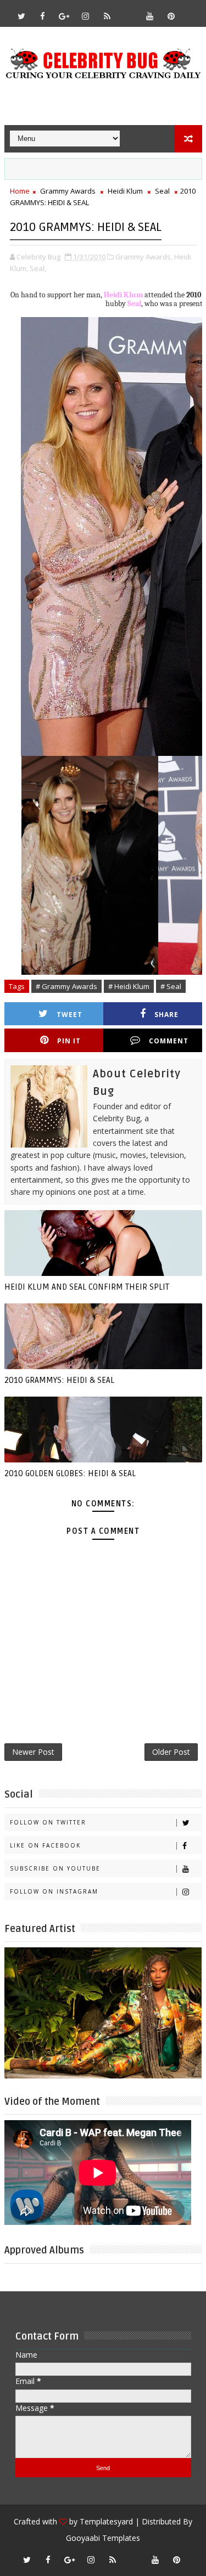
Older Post (171, 1752)
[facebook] (43, 16)
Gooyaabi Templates (103, 2538)
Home (20, 191)
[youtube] (150, 16)
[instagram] (86, 16)
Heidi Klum (125, 191)
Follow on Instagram (54, 1891)
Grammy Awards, (144, 257)
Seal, (38, 268)
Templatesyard (106, 2521)
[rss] (107, 16)
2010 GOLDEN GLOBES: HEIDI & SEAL (70, 1473)
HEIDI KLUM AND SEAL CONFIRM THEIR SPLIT (87, 1287)
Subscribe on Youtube (55, 1868)
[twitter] (21, 16)
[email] (129, 11)
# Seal (171, 986)
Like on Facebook (45, 1845)
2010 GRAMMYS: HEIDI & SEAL (59, 1380)
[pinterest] (171, 16)
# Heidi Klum (129, 986)
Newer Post (33, 1752)
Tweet (69, 1015)
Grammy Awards (68, 191)
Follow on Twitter (48, 1822)
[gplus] (64, 16)
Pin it (69, 1041)
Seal (162, 191)
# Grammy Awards (66, 986)
